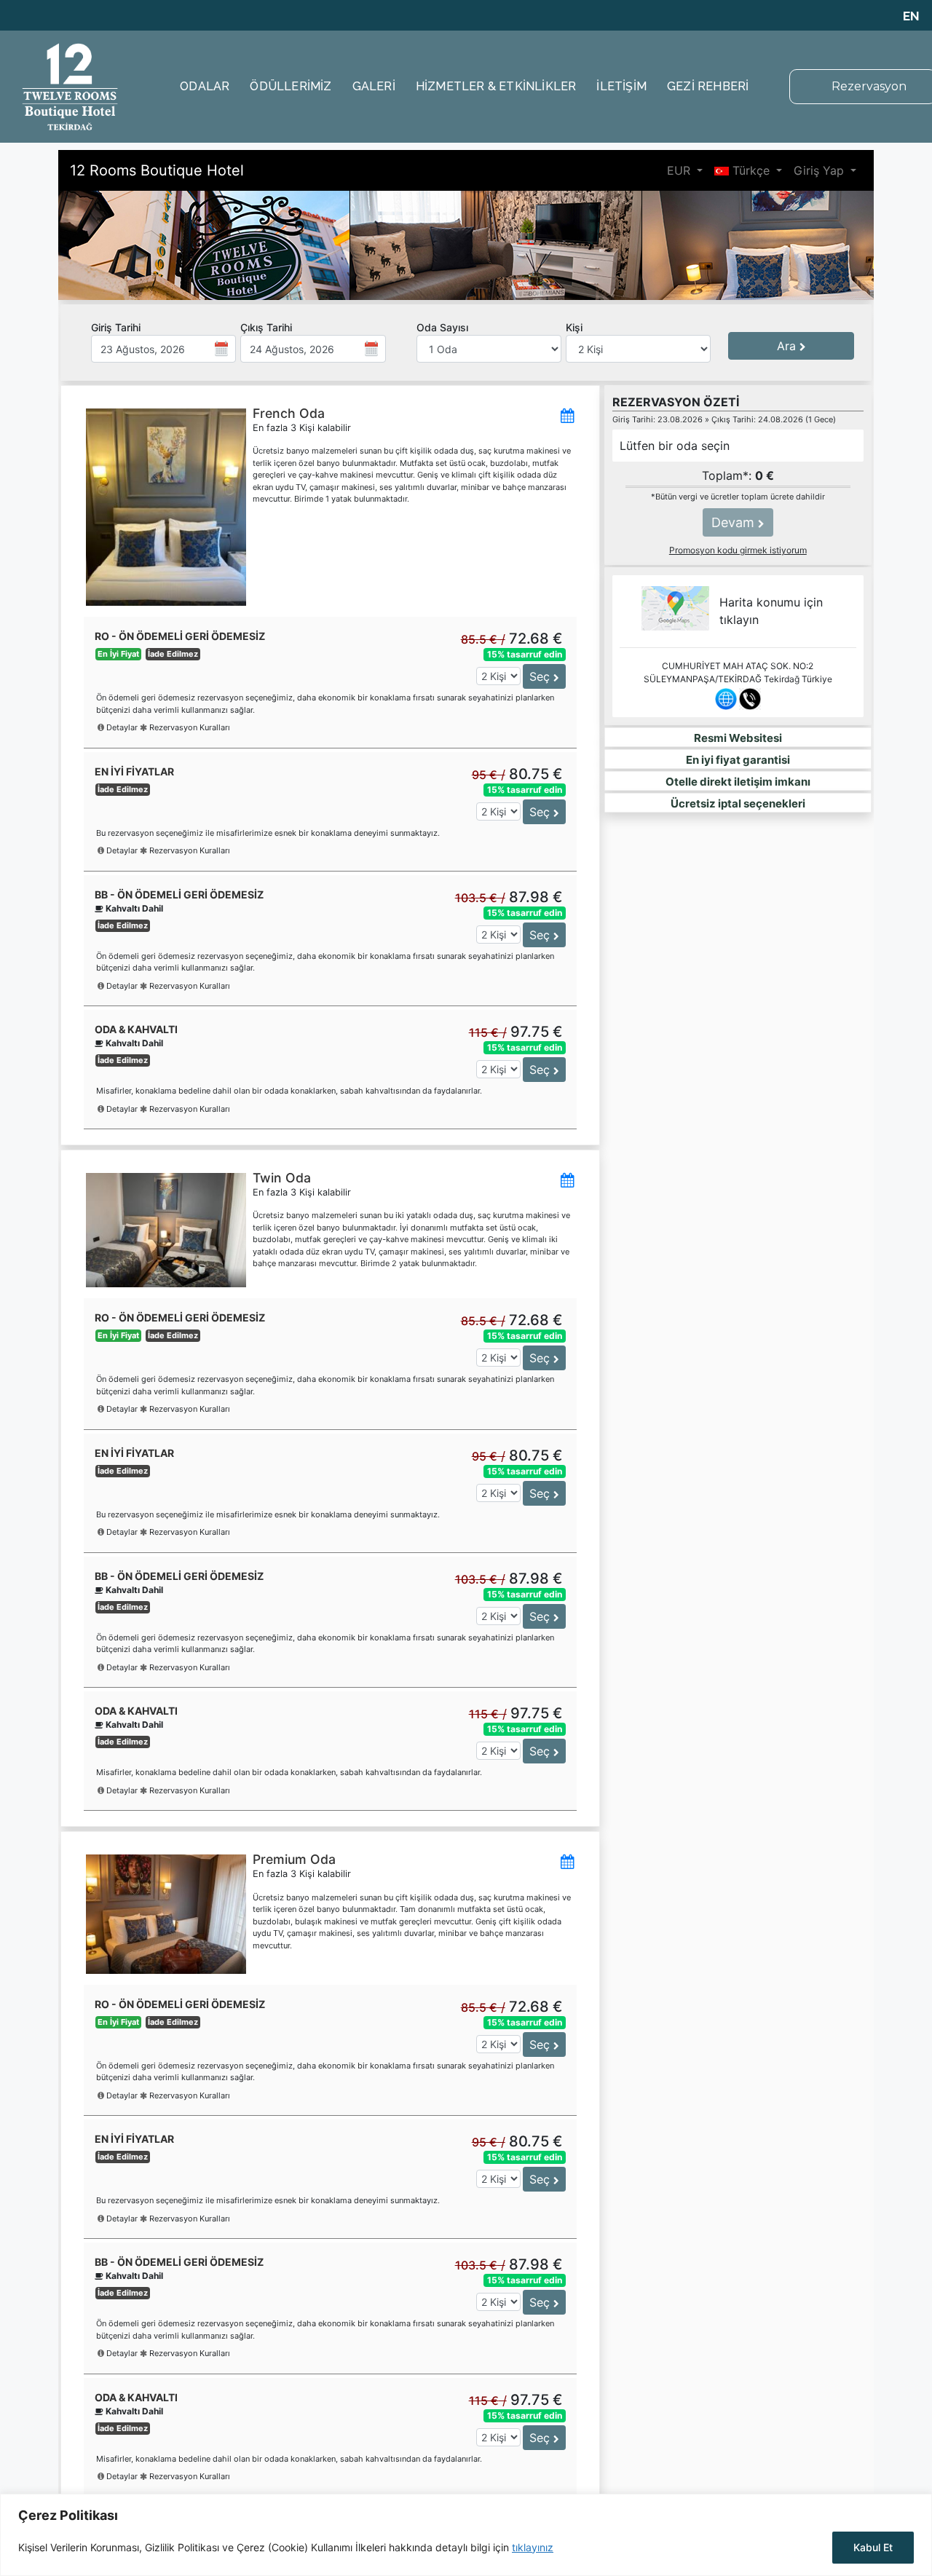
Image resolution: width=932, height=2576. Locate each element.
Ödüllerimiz (291, 86)
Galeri (374, 86)
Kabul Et (873, 2547)
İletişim (621, 86)
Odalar (205, 86)
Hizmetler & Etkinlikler (496, 86)
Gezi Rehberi (708, 86)
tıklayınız (533, 2547)
